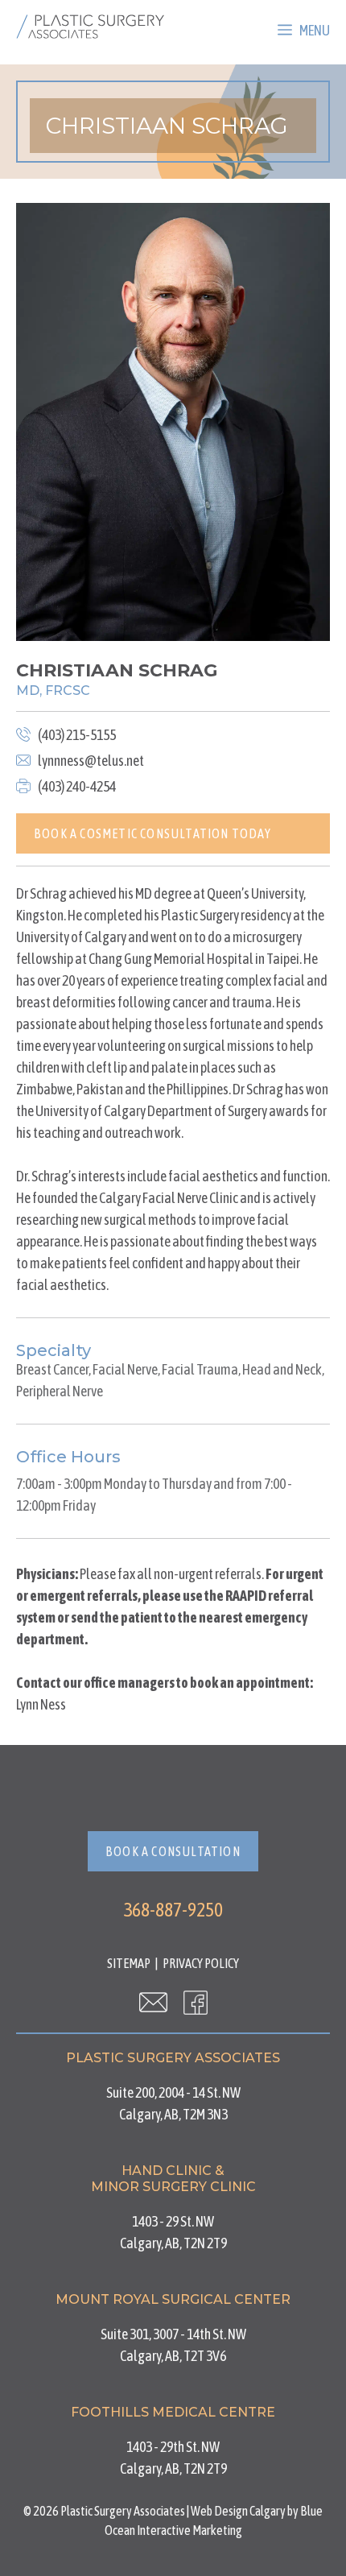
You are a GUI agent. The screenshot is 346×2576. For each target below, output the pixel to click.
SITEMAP (129, 1963)
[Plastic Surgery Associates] (90, 27)
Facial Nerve (125, 1369)
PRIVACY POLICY (201, 1963)
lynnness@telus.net (91, 761)
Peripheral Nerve (60, 1391)
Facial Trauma (200, 1369)
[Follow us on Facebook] (196, 2002)
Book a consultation (173, 1851)
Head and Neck (282, 1369)
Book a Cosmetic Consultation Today (152, 833)
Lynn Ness (41, 1704)
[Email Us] (153, 2002)
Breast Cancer (52, 1369)
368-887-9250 (173, 1910)
